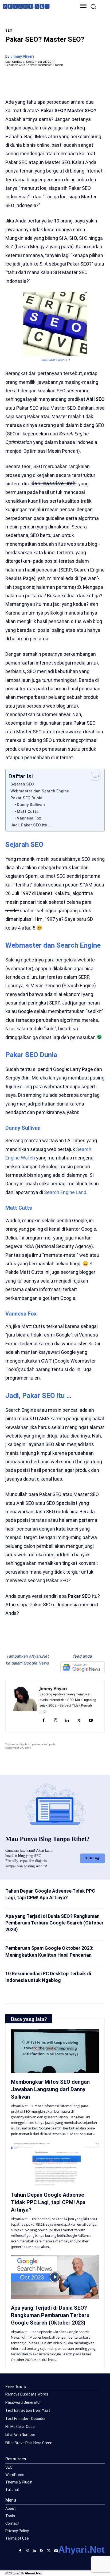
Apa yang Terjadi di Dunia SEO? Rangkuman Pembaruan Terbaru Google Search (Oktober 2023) (54, 1923)
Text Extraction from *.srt (28, 2410)
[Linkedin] (67, 1721)
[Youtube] (91, 1721)
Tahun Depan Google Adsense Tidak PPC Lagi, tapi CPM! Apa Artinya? (48, 2202)
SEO (9, 31)
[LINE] (77, 1640)
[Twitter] (40, 1640)
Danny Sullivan (31, 805)
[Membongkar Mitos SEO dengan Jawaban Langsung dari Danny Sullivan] (55, 2051)
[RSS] (42, 2550)
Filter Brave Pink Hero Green (29, 2443)
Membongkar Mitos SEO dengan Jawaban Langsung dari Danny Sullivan (50, 2089)
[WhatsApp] (52, 1640)
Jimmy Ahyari (22, 56)
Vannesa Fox (29, 818)
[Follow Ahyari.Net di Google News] (82, 1667)
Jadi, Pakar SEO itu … (31, 825)
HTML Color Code (20, 2427)
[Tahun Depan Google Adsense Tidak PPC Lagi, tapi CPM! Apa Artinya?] (55, 2164)
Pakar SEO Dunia (26, 798)
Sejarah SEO (22, 784)
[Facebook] (27, 1640)
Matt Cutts (28, 812)
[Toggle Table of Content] (93, 776)
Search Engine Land (65, 1192)
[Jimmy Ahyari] (24, 1706)
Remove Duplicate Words (27, 2394)
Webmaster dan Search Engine (40, 791)
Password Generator (23, 2402)
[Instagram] (55, 1721)
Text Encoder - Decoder (25, 2419)
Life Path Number (20, 2435)
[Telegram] (64, 1640)
